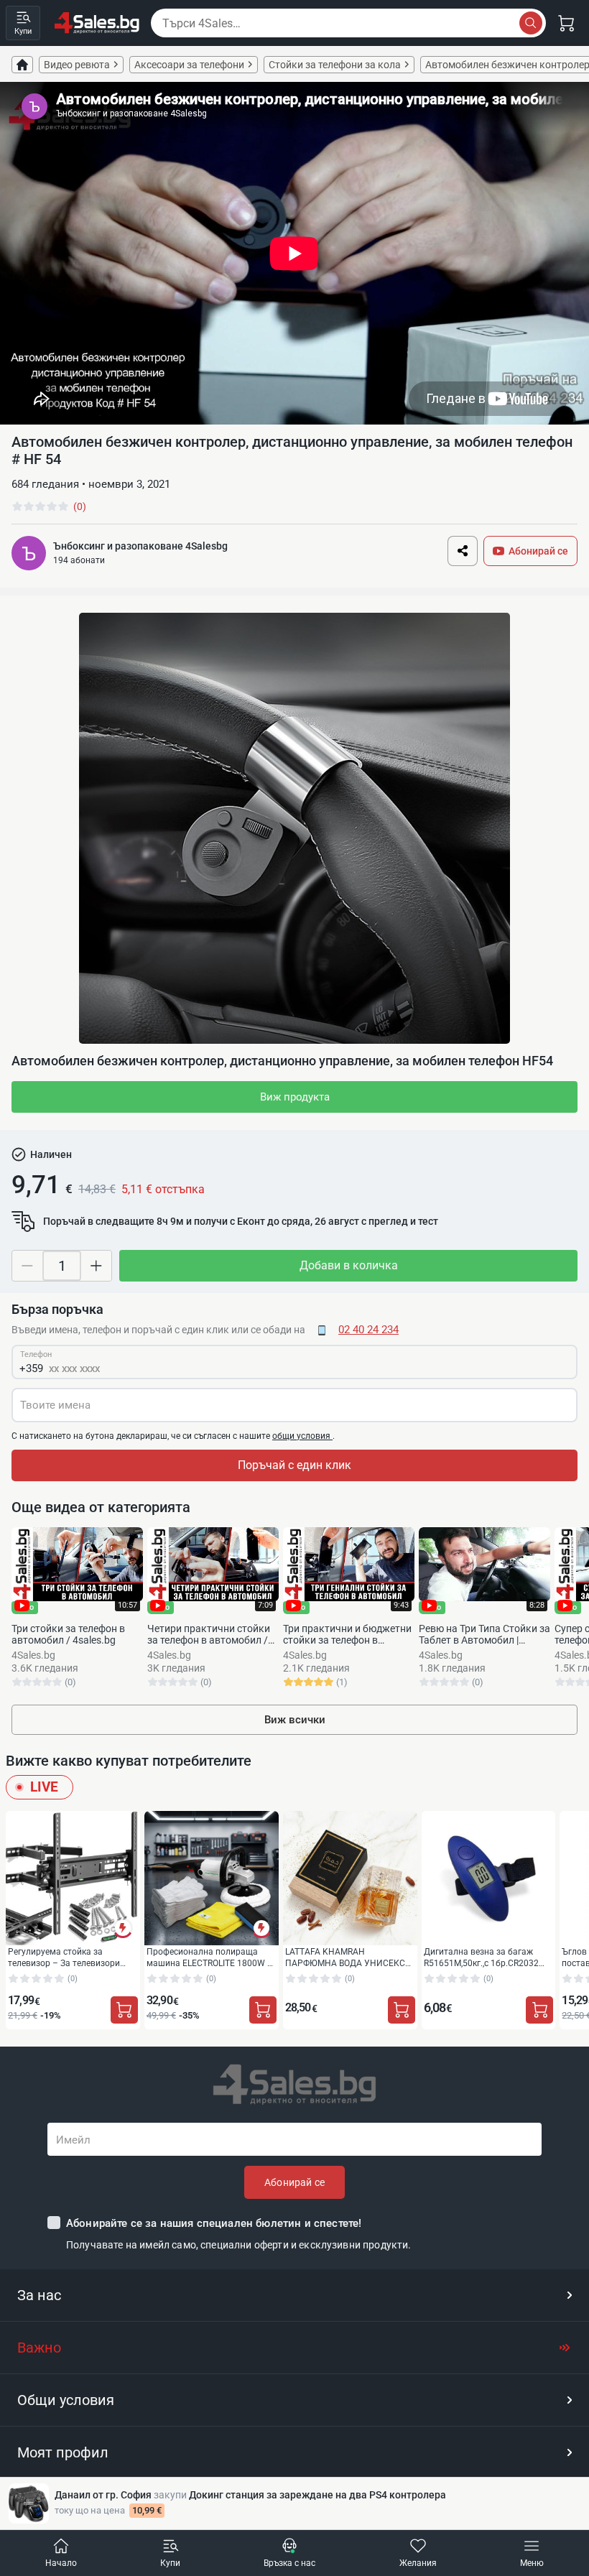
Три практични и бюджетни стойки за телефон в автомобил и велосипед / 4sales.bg (347, 1634)
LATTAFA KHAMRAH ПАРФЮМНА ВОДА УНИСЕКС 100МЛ (345, 1957)
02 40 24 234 (368, 1330)
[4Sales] (97, 23)
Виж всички (295, 1720)
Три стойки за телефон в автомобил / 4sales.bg (68, 1634)
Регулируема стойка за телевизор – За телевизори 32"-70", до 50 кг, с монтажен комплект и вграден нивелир (67, 1957)
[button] (294, 2295)
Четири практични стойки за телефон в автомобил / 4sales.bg (209, 1634)
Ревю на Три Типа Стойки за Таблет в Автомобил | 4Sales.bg (484, 1634)
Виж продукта (295, 1097)
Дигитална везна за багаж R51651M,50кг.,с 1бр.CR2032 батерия (481, 1957)
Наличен (51, 1154)
